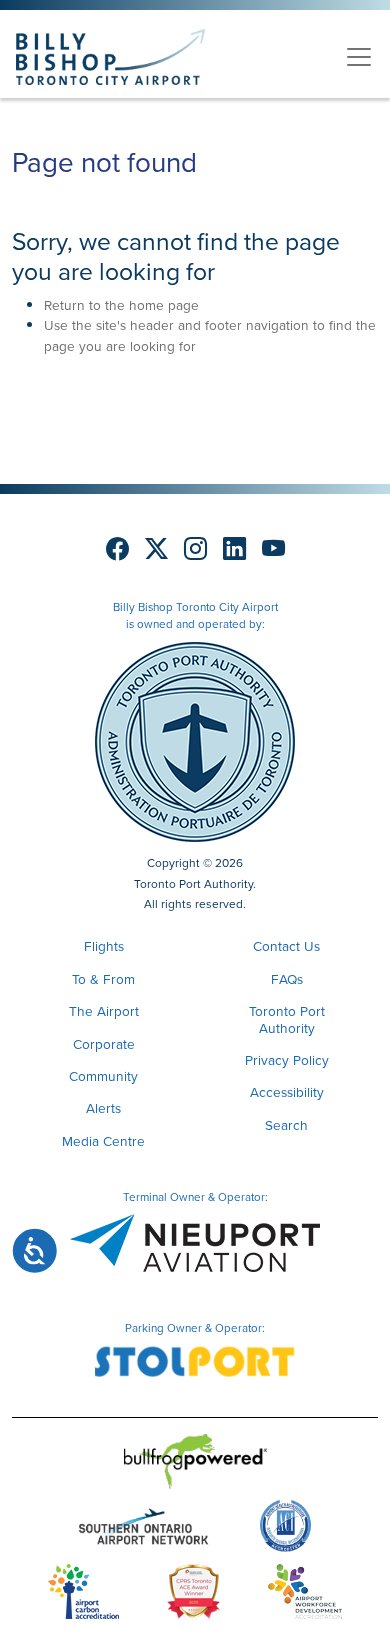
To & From (103, 979)
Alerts (103, 1108)
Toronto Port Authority (287, 1019)
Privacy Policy (287, 1060)
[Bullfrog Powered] (195, 1465)
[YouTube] (273, 549)
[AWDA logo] (305, 1595)
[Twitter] (156, 549)
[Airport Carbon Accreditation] (83, 1595)
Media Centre (103, 1141)
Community (103, 1076)
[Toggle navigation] (359, 57)
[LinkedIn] (234, 549)
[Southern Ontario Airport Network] (144, 1530)
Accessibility (287, 1092)
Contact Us (286, 946)
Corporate (104, 1044)
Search (286, 1125)
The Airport (104, 1011)
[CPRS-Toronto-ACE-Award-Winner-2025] (193, 1595)
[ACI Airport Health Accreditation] (285, 1530)
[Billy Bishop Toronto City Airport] (110, 57)
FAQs (287, 979)
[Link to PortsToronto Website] (195, 740)
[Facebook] (117, 549)
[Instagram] (195, 549)
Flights (104, 946)
